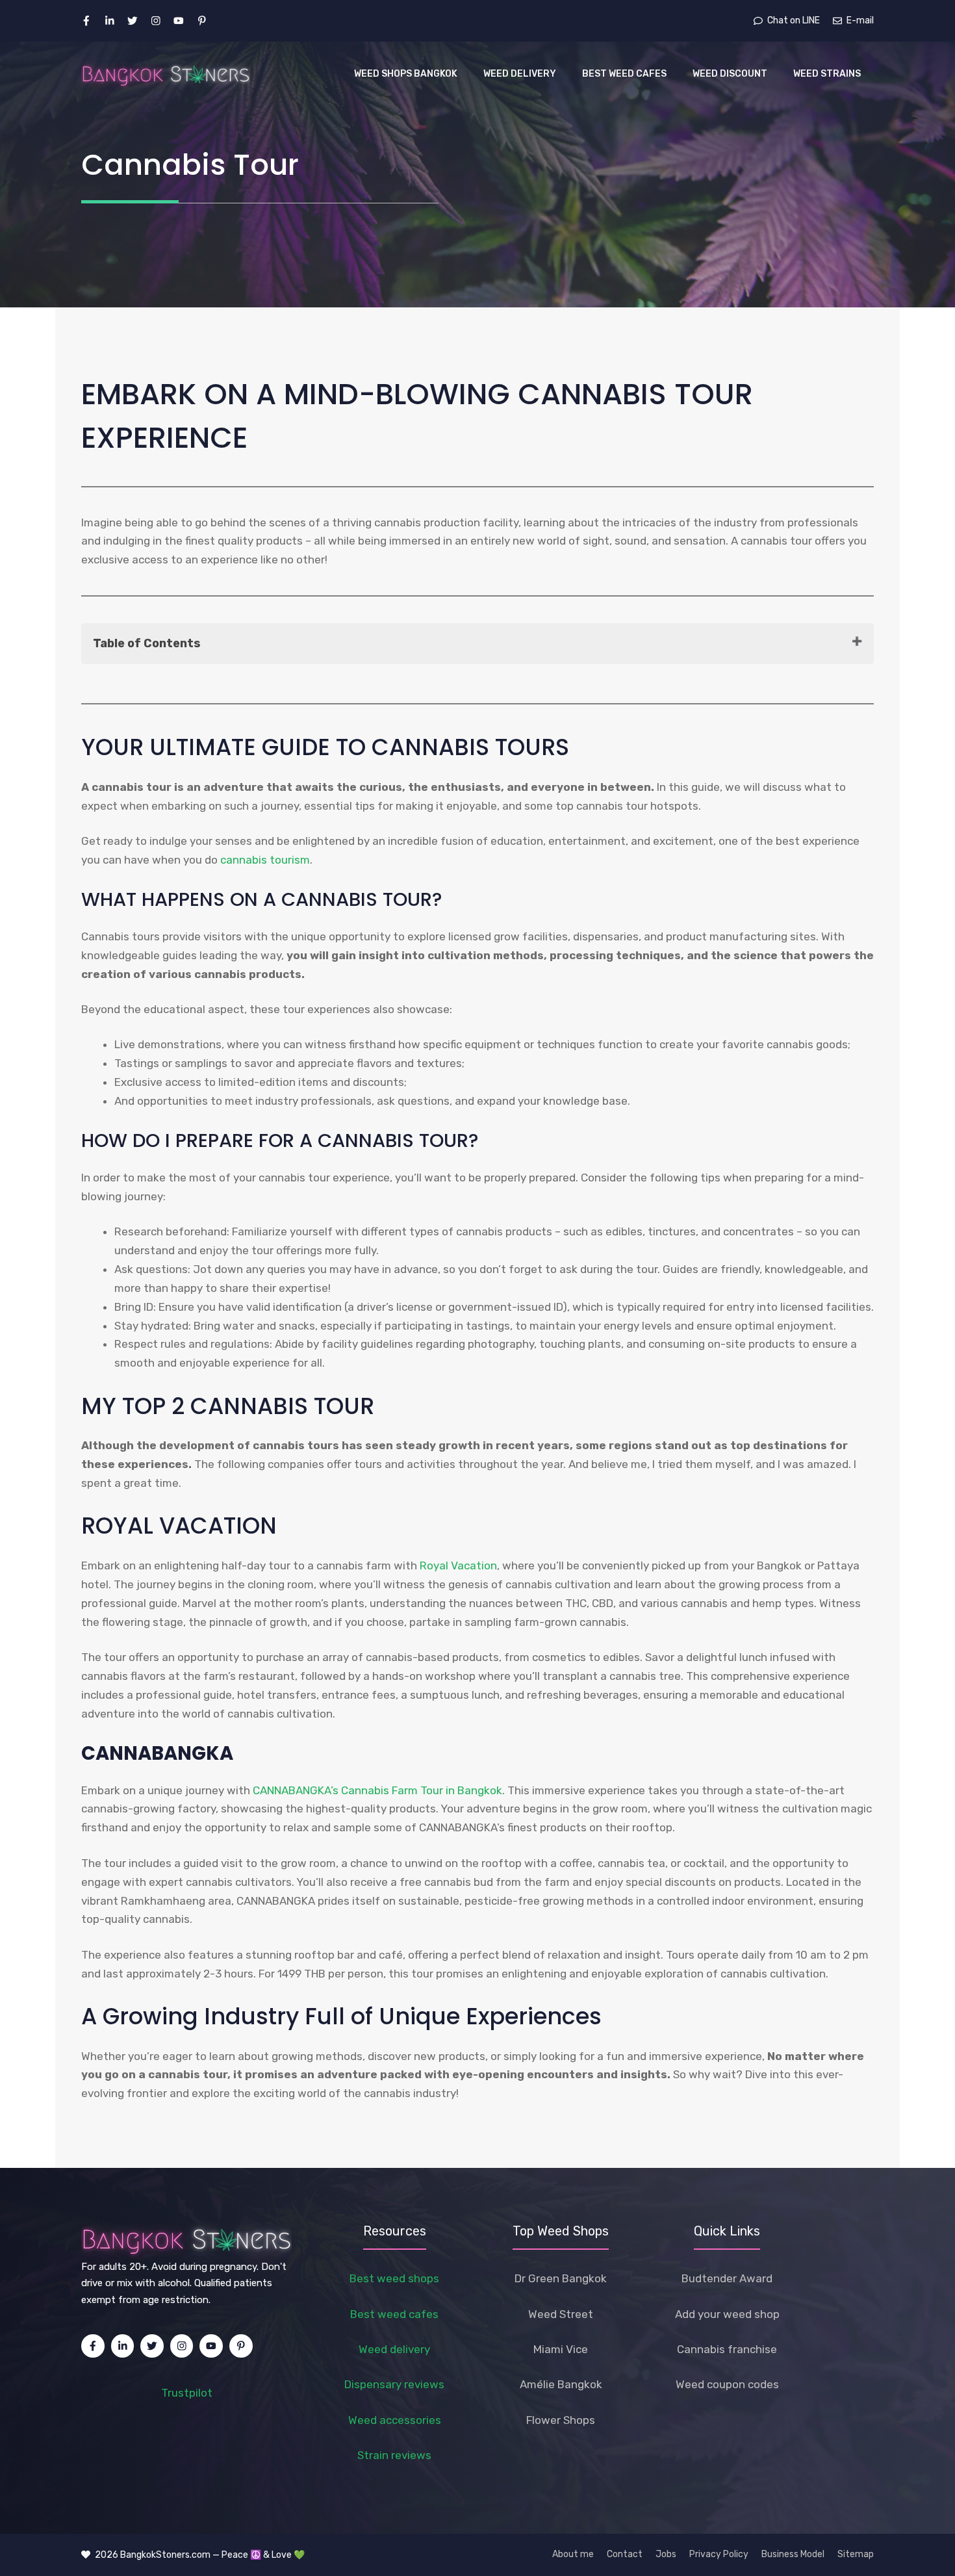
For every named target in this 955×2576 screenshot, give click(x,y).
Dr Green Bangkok (561, 2278)
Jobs (666, 2554)
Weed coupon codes (727, 2384)
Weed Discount (730, 74)
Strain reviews (394, 2455)
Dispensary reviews (394, 2384)
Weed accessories (395, 2420)
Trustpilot (187, 2393)
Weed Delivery (520, 74)
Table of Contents (147, 643)
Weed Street (561, 2314)
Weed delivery (394, 2349)
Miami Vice (561, 2349)
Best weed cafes (394, 2314)
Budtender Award (727, 2278)
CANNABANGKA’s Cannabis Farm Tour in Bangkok (377, 1790)
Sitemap (856, 2554)
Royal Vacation (458, 1565)
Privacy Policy (719, 2554)
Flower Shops (561, 2420)
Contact (625, 2554)
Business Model (793, 2554)
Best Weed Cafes (624, 74)
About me (573, 2554)
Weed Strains (827, 74)
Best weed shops (394, 2278)
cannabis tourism (265, 860)
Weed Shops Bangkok (406, 74)
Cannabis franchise (727, 2349)
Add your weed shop (727, 2314)
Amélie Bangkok (561, 2384)
